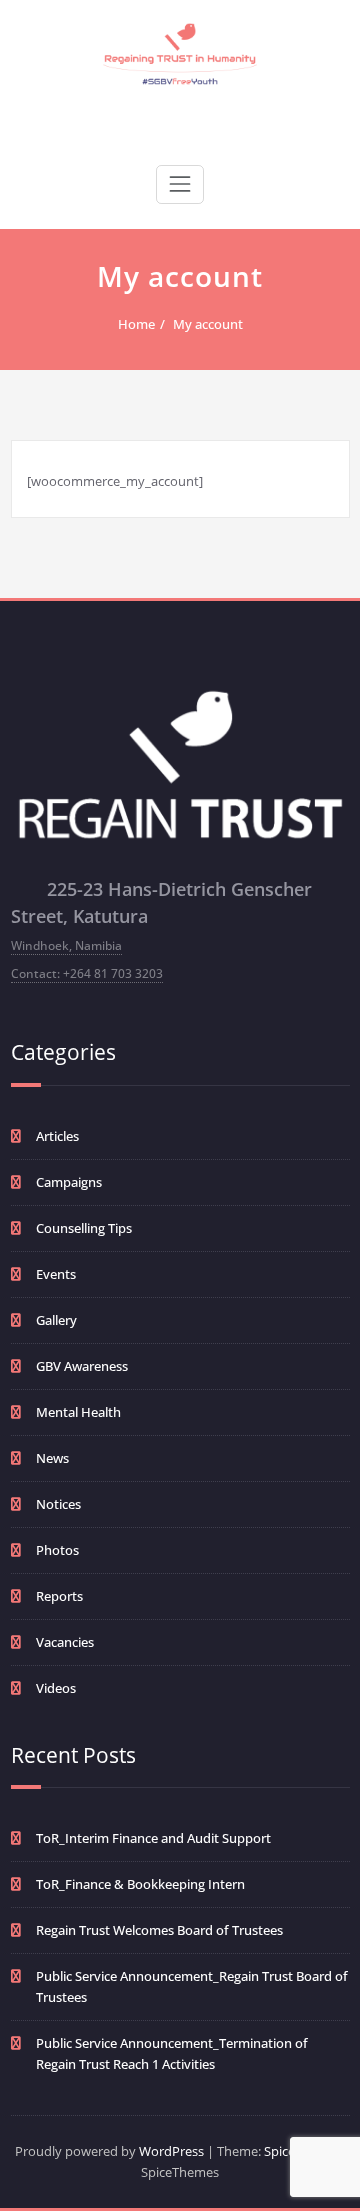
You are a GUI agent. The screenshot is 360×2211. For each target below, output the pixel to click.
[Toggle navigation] (180, 184)
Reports (59, 1596)
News (52, 1458)
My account (208, 324)
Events (56, 1274)
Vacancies (65, 1642)
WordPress (171, 2151)
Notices (58, 1504)
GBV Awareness (82, 1366)
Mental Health (78, 1412)
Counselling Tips (84, 1228)
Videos (56, 1688)
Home (136, 324)
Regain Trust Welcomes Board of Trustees (159, 1930)
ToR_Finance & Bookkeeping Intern (140, 1884)
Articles (57, 1136)
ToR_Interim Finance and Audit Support (153, 1838)
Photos (57, 1550)
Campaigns (69, 1182)
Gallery (56, 1320)
